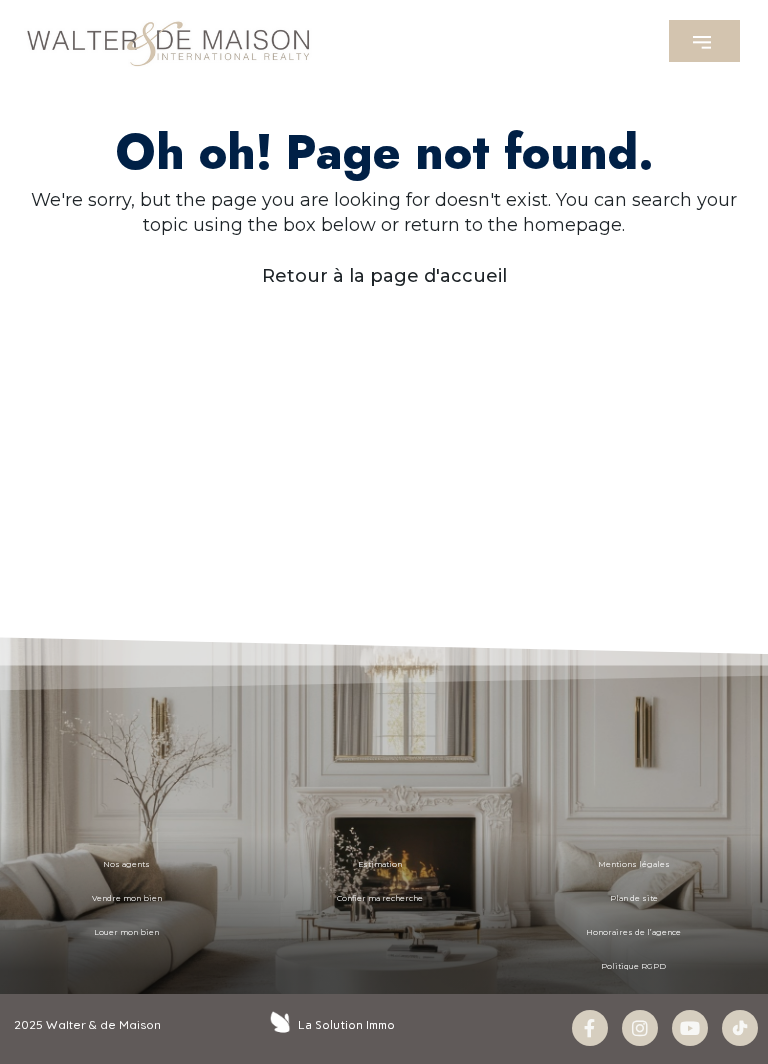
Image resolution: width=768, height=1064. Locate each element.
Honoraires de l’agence (633, 932)
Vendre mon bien (127, 898)
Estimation (380, 864)
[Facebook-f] (590, 1028)
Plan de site (634, 898)
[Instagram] (640, 1028)
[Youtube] (690, 1028)
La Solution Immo (346, 1025)
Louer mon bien (126, 932)
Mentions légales (634, 864)
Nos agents (126, 864)
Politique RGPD (633, 966)
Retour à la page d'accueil (384, 276)
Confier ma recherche (380, 898)
